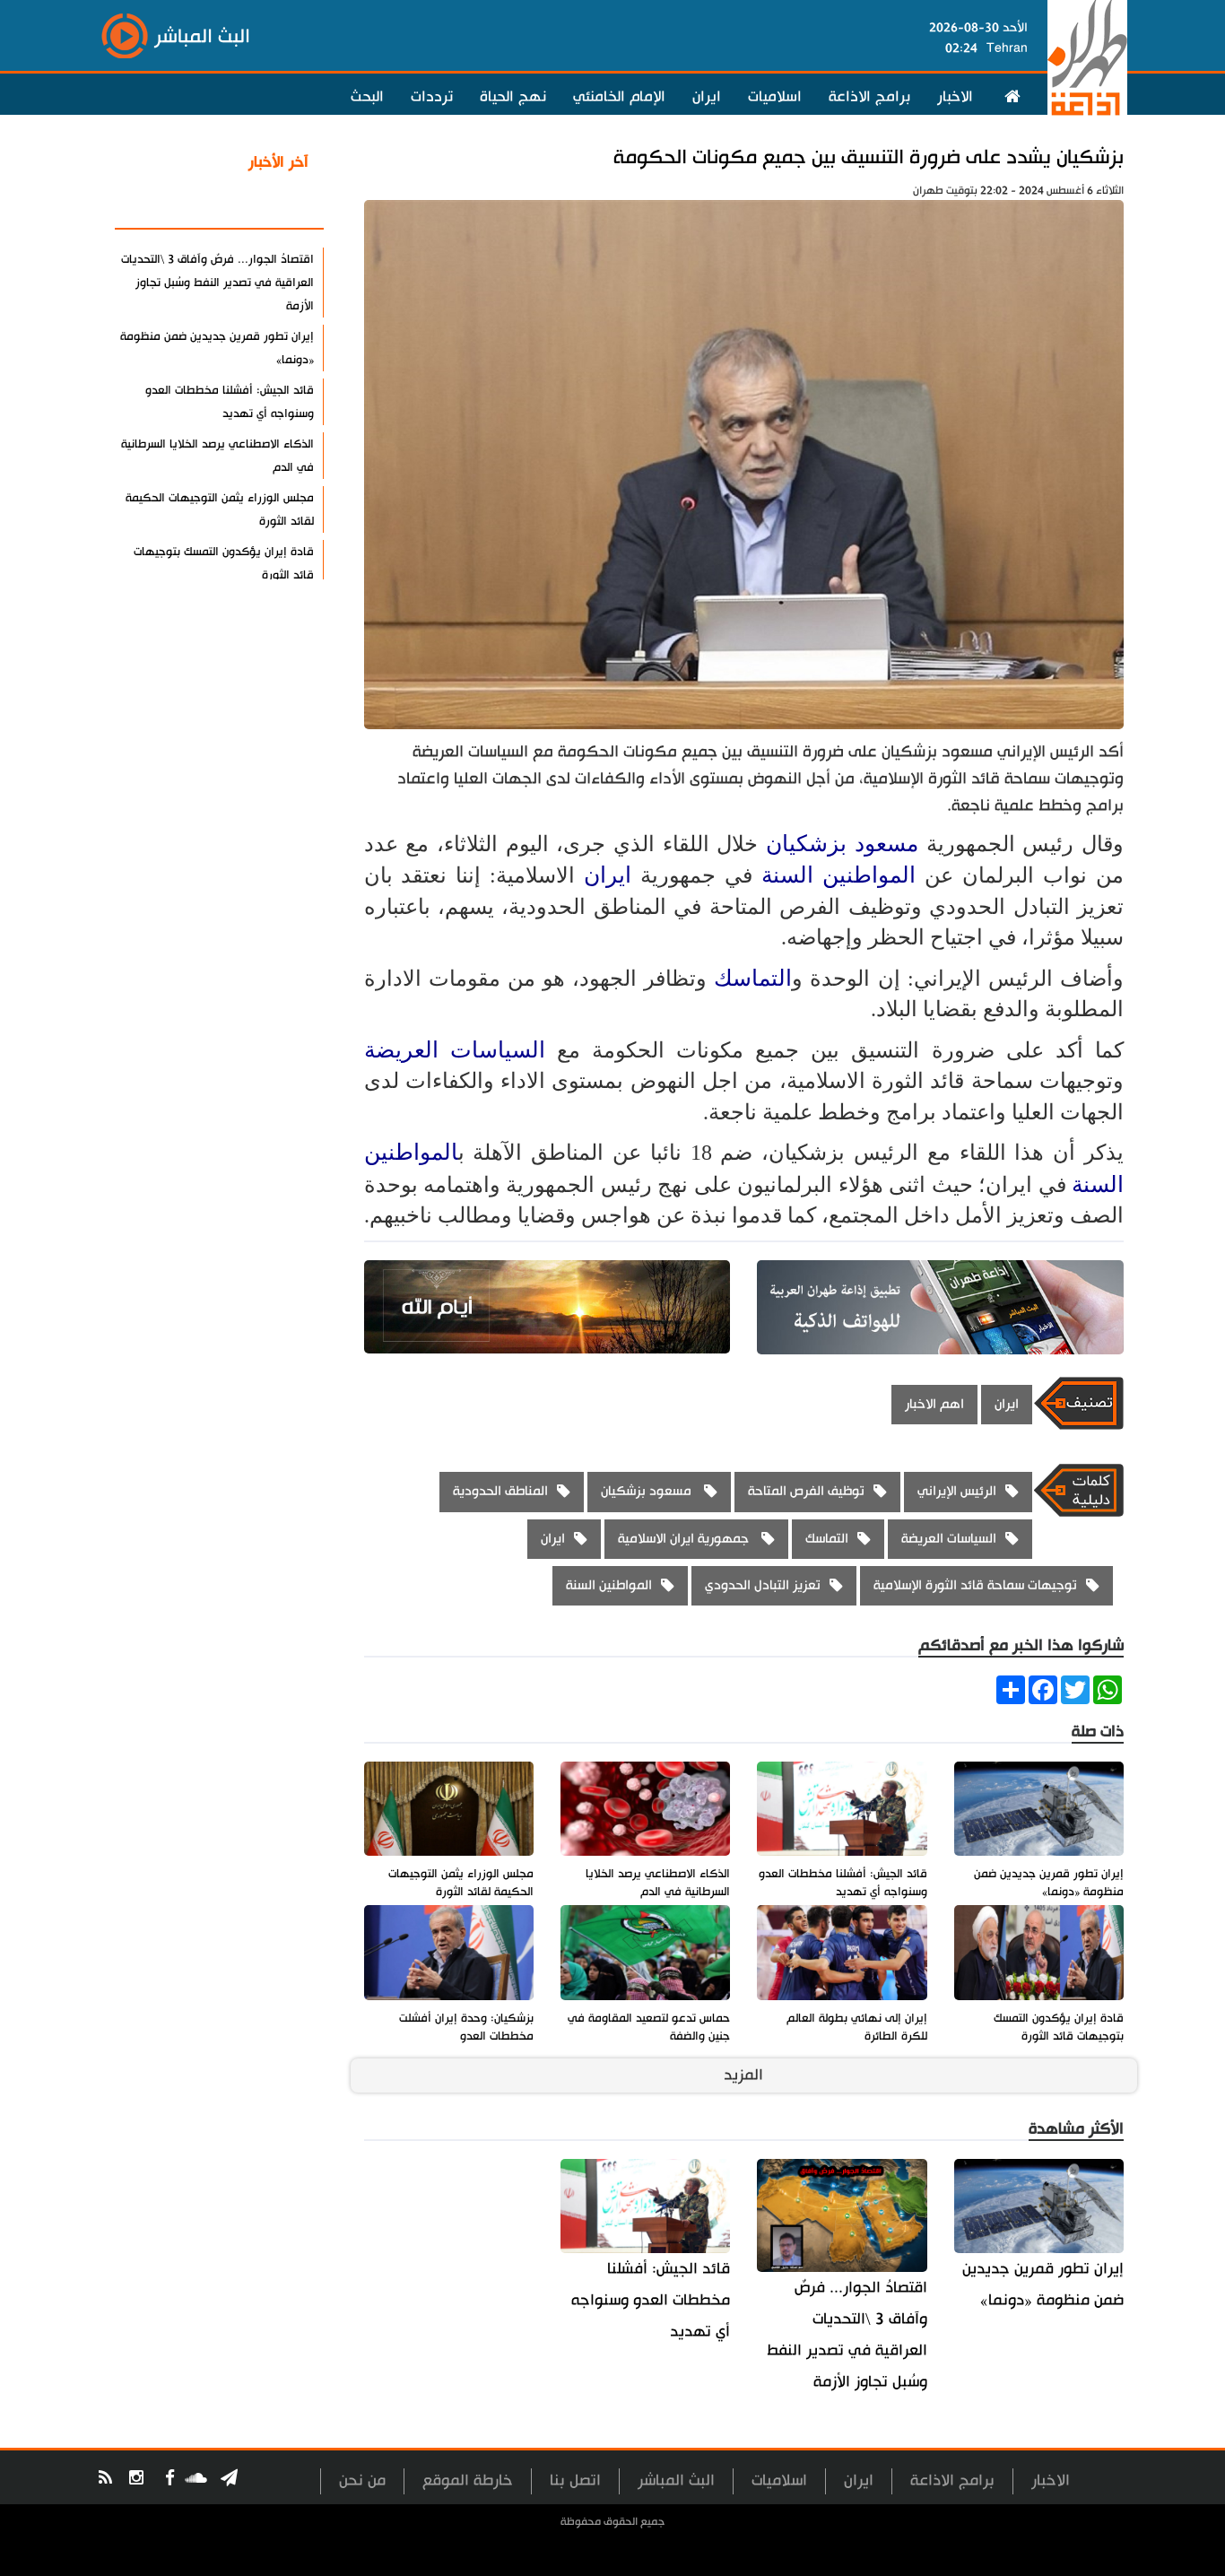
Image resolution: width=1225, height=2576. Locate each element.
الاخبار (955, 97)
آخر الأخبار (278, 162)
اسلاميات (775, 97)
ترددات (432, 97)
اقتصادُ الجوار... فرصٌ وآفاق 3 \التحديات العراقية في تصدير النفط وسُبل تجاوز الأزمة (847, 2335)
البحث (367, 97)
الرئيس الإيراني (957, 1491)
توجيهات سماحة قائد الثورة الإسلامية (975, 1585)
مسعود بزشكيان (846, 844)
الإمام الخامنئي (619, 97)
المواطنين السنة (838, 875)
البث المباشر (676, 2480)
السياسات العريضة (455, 1050)
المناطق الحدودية (500, 1491)
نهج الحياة (513, 97)
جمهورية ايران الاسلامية (685, 1539)
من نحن (362, 2480)
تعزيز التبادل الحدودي (763, 1585)
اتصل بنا (575, 2480)
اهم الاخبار (934, 1404)
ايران (707, 97)
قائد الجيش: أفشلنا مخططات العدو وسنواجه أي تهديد (651, 2300)
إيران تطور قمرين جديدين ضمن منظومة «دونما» (1043, 2284)
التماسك (753, 978)
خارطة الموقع (468, 2480)
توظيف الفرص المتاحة (806, 1491)
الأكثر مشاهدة (262, 205)
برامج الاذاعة (869, 97)
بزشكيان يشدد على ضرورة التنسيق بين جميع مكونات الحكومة (869, 157)
